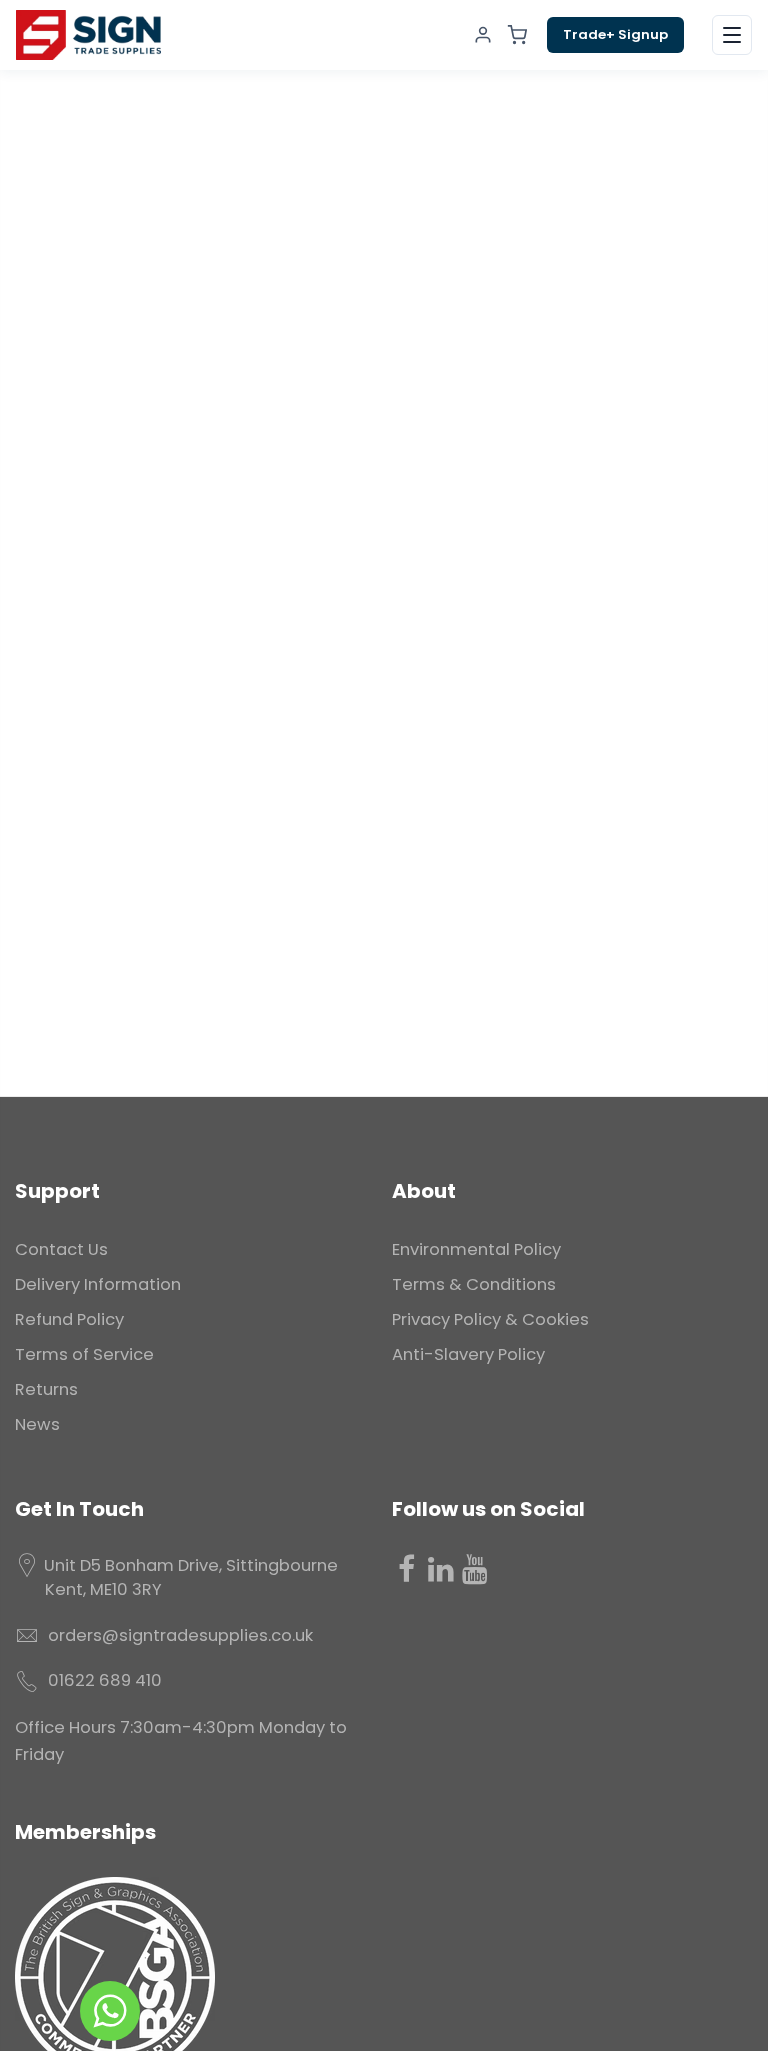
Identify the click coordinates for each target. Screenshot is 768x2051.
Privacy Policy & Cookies (490, 1319)
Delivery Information (98, 1284)
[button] (732, 35)
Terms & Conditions (474, 1284)
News (37, 1424)
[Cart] (517, 35)
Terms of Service (84, 1354)
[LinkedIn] (441, 1569)
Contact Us (61, 1249)
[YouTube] (475, 1569)
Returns (46, 1389)
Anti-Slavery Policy (468, 1354)
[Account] (483, 35)
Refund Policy (69, 1319)
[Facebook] (407, 1569)
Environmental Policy (476, 1249)
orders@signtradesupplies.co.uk (180, 1635)
